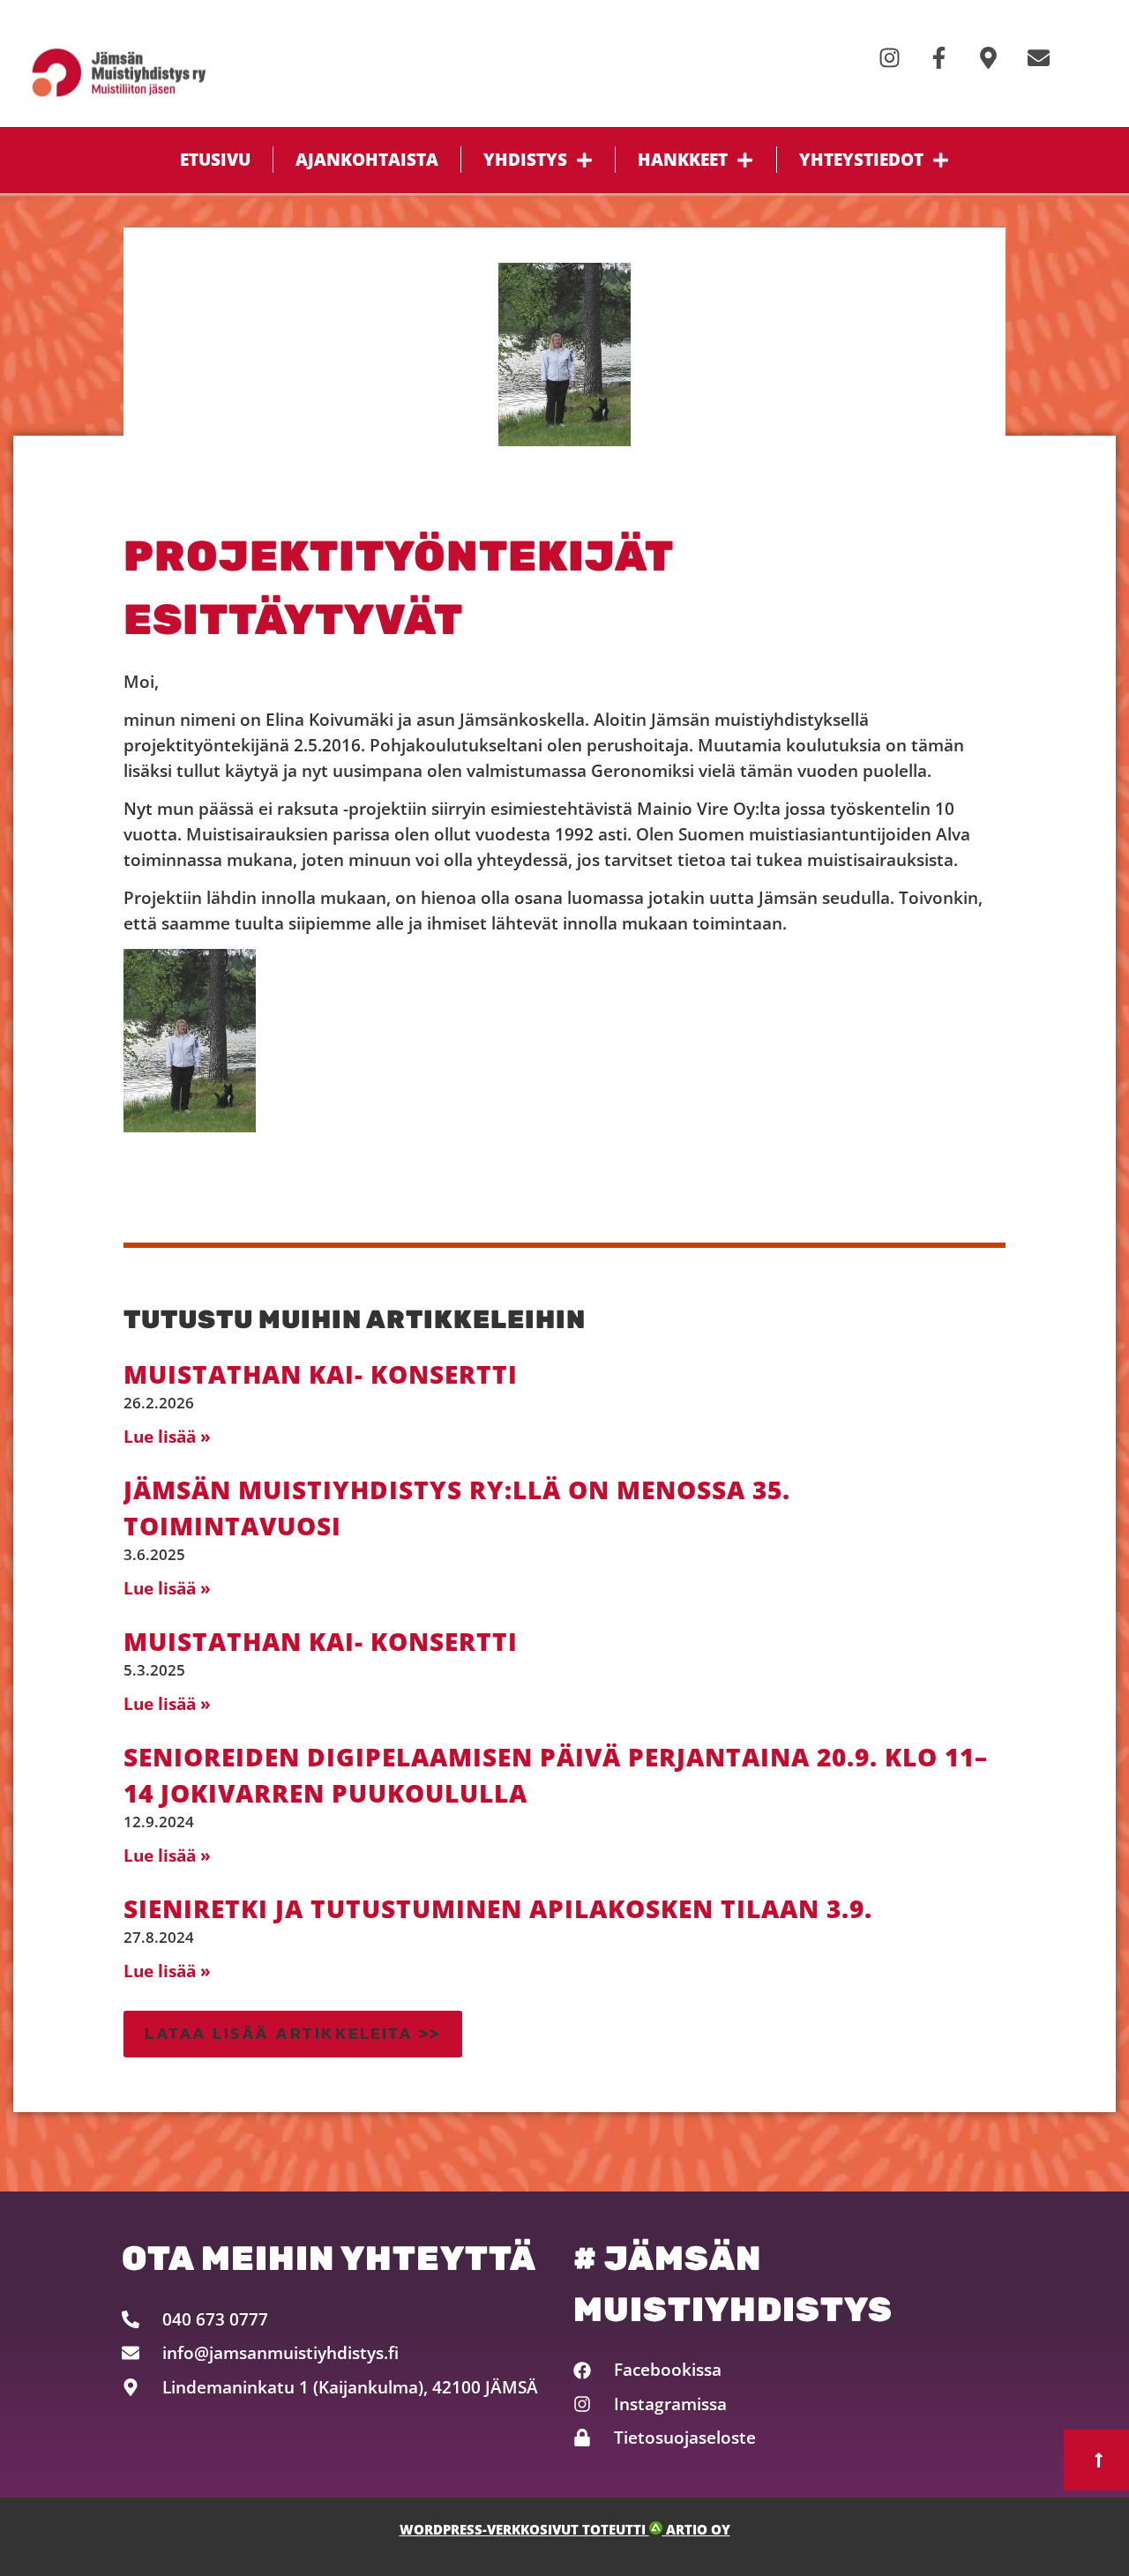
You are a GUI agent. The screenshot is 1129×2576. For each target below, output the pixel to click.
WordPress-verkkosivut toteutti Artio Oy (565, 2530)
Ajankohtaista (367, 159)
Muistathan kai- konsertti (321, 1374)
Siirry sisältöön (69, 17)
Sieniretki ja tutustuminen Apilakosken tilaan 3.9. (498, 1908)
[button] (293, 2034)
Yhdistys (525, 159)
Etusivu (215, 159)
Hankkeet (683, 159)
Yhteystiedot (861, 159)
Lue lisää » (167, 1436)
